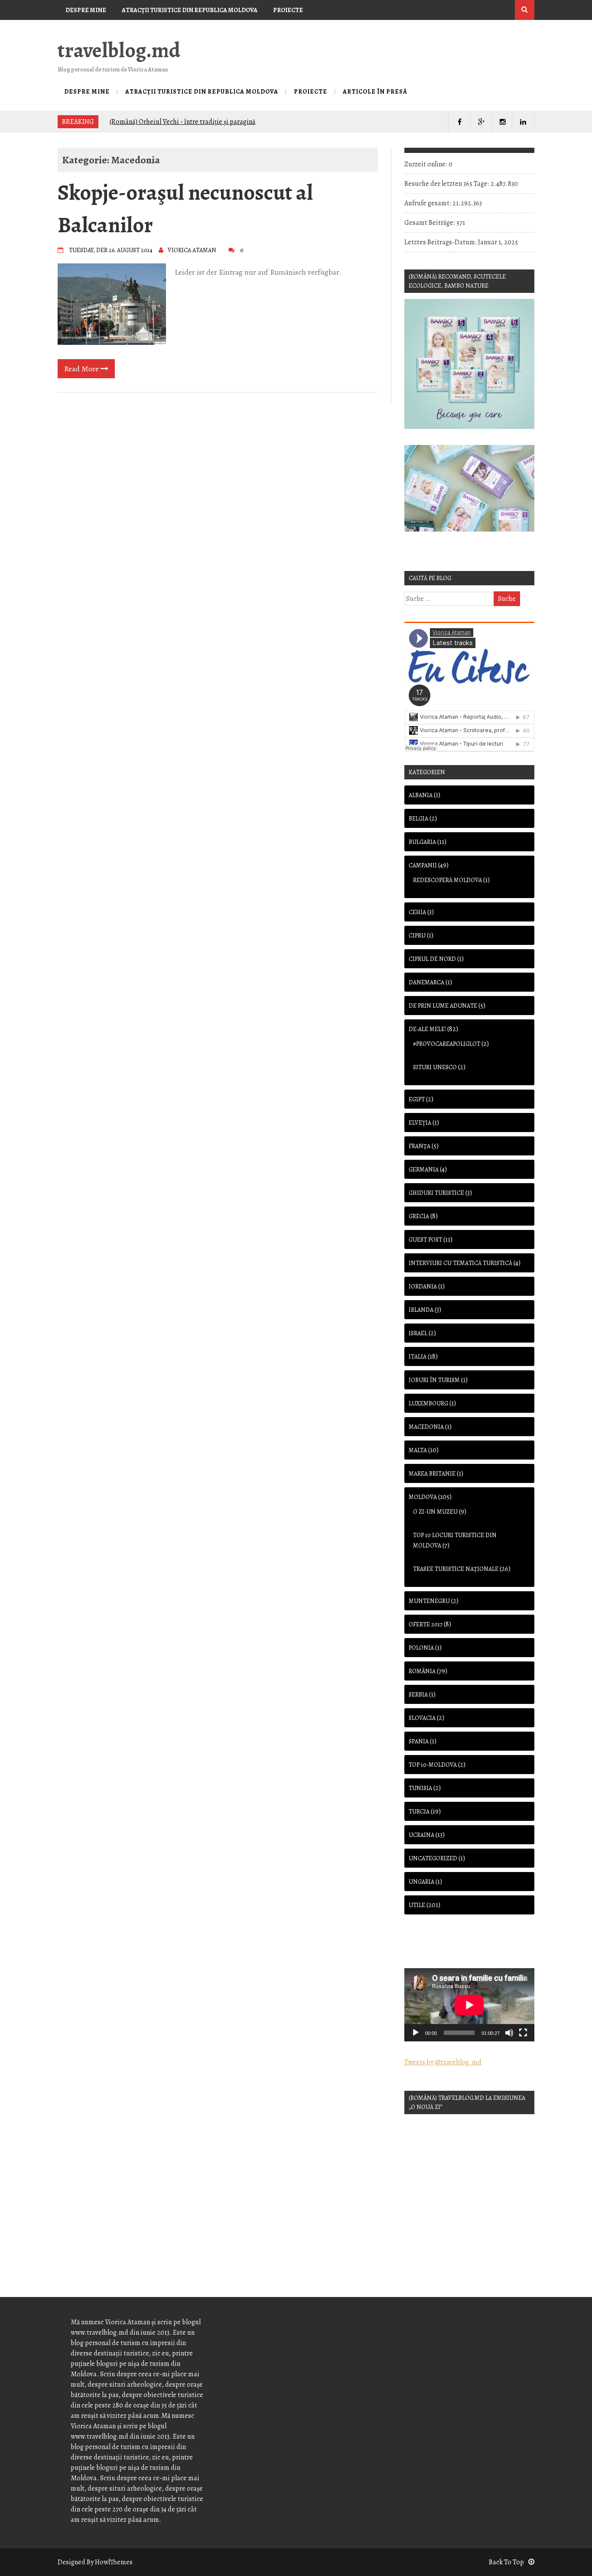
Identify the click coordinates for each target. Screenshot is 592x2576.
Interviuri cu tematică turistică (460, 1263)
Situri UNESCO (435, 1067)
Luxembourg (428, 1403)
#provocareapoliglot (447, 1044)
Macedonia (426, 1427)
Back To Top (506, 2562)
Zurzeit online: (426, 164)
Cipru (417, 936)
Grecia (419, 1216)
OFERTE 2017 (426, 1624)
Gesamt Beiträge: (430, 223)
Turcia (419, 1812)
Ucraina (421, 1835)
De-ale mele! (427, 1029)
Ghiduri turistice (436, 1193)
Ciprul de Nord (432, 959)
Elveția (420, 1123)
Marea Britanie (432, 1474)
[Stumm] (509, 2033)
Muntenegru (429, 1601)
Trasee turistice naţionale (456, 1569)
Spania (419, 1741)
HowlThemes (114, 2562)
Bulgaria (422, 842)
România (422, 1671)
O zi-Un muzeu (435, 1512)
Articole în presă (94, 30)
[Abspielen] (416, 2033)
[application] (469, 2005)
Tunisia (420, 1788)
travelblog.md (119, 50)
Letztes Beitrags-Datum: (441, 242)
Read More (82, 369)
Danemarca (426, 982)
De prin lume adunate (443, 1006)
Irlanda (421, 1310)
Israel (418, 1333)
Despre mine (86, 10)
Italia (418, 1357)
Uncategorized (433, 1858)
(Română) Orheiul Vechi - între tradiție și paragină (182, 121)
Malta (418, 1450)
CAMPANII (423, 865)
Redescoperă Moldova (447, 880)
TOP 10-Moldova (433, 1765)
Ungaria (421, 1882)
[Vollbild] (523, 2033)
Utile (417, 1905)
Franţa (420, 1146)
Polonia (421, 1648)
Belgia (418, 819)
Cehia (417, 912)
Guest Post (425, 1240)
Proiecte (288, 10)
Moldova (423, 1497)
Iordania (423, 1286)
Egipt (417, 1099)
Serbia (418, 1695)
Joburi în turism (434, 1380)
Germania (424, 1170)
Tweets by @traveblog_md (443, 2062)
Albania (421, 795)
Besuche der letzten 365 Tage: (447, 184)
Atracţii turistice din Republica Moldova (190, 10)
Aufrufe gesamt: (428, 203)
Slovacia (422, 1718)
